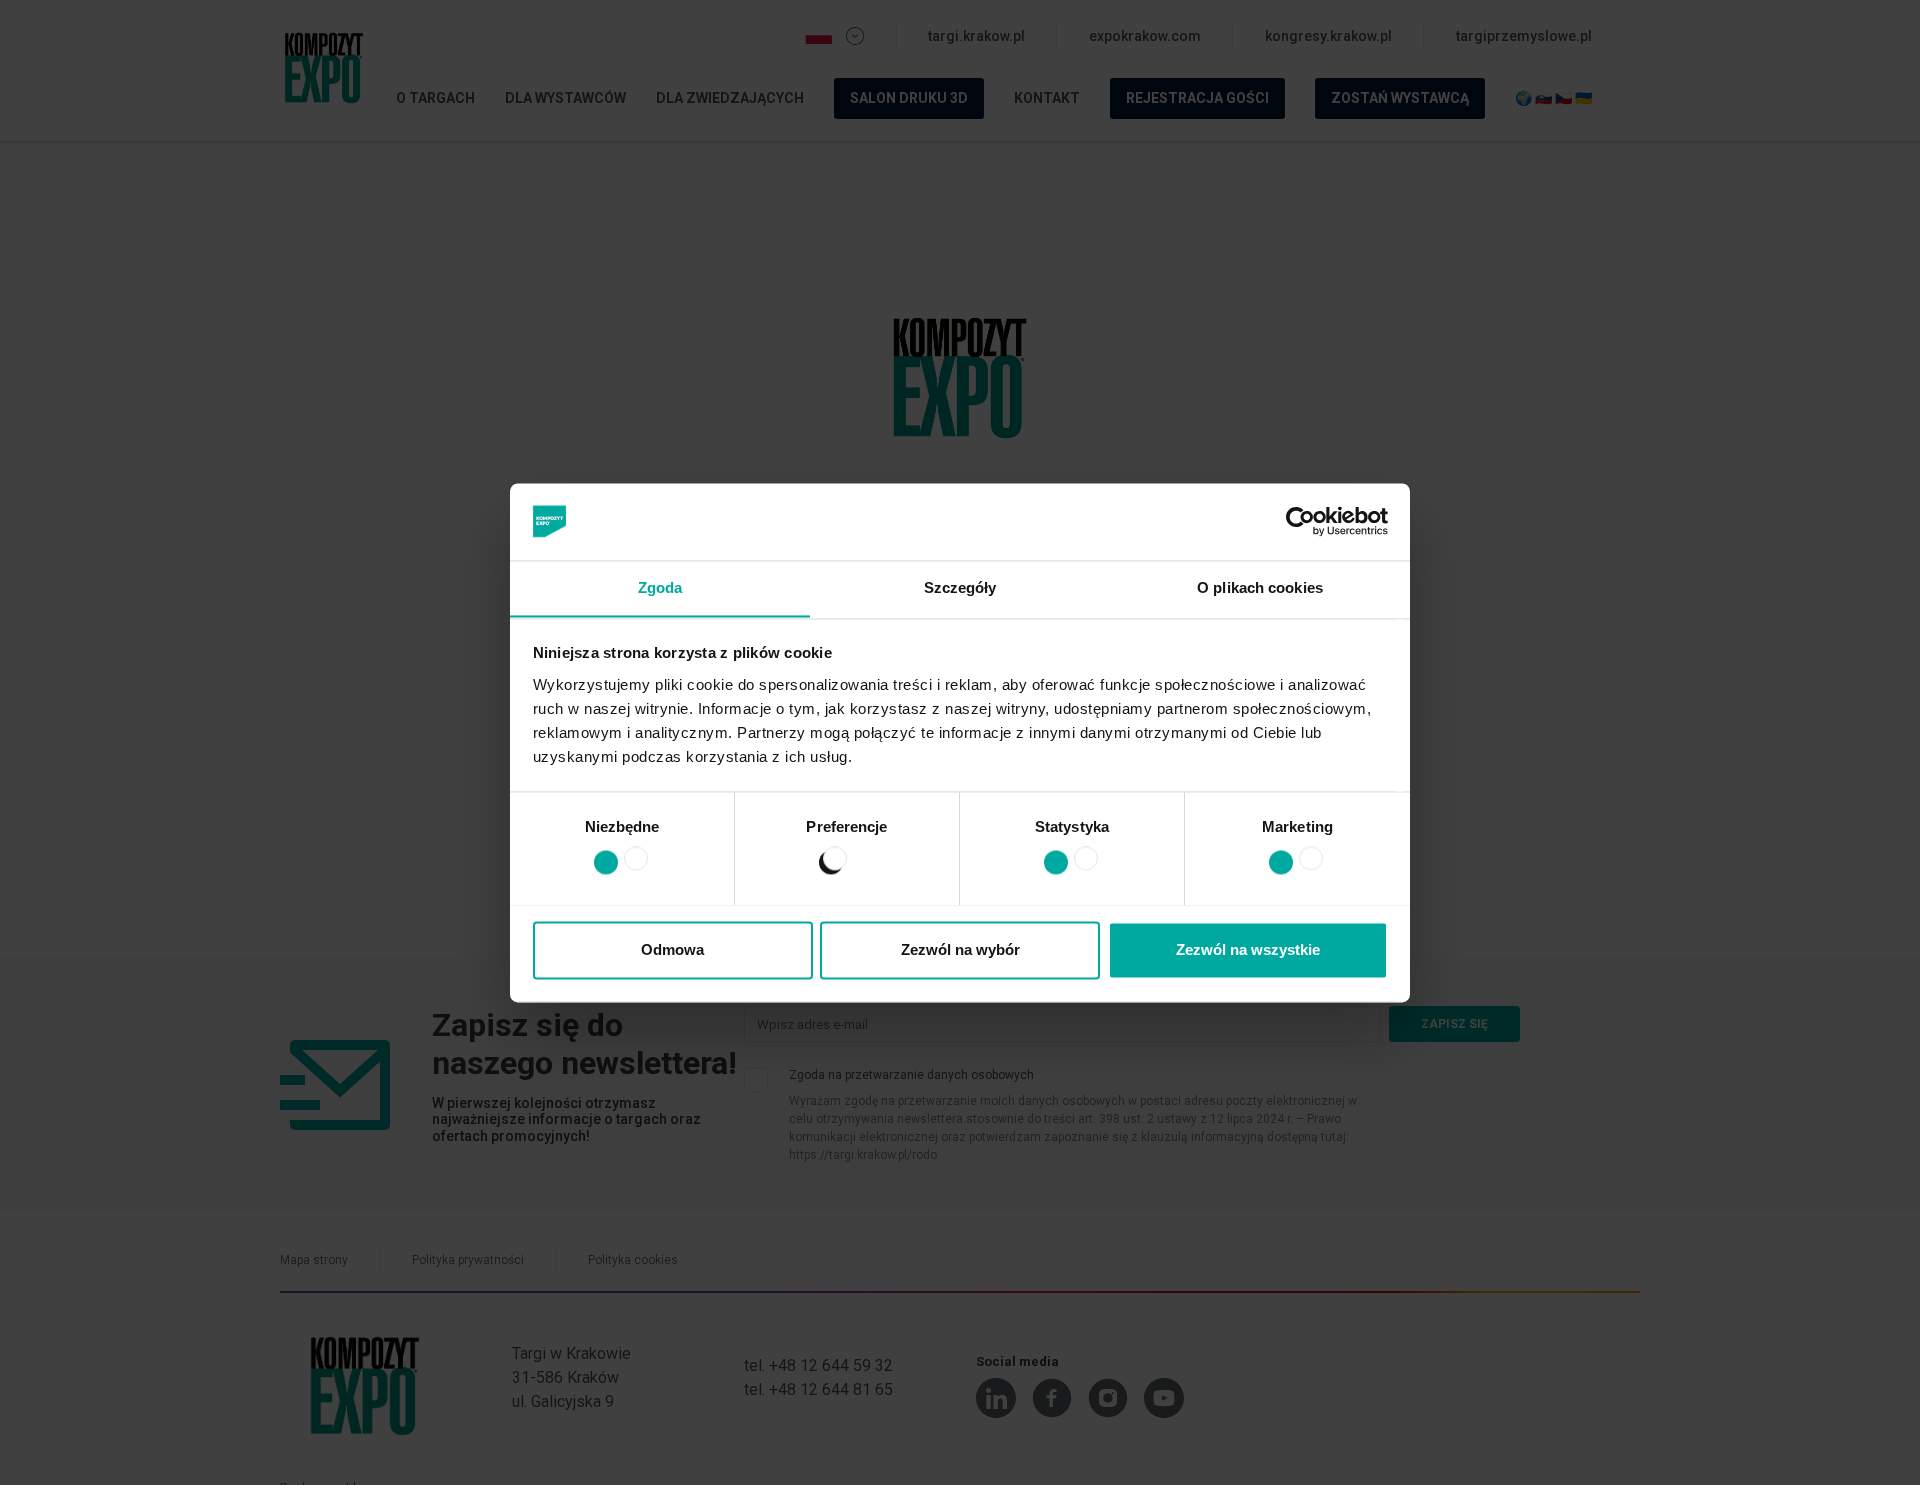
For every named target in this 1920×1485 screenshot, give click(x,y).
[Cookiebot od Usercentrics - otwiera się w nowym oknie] (1300, 521)
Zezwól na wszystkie (1248, 949)
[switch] (825, 866)
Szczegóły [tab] (960, 587)
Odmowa (672, 949)
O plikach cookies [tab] (1260, 587)
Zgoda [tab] (660, 587)
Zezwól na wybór (960, 949)
